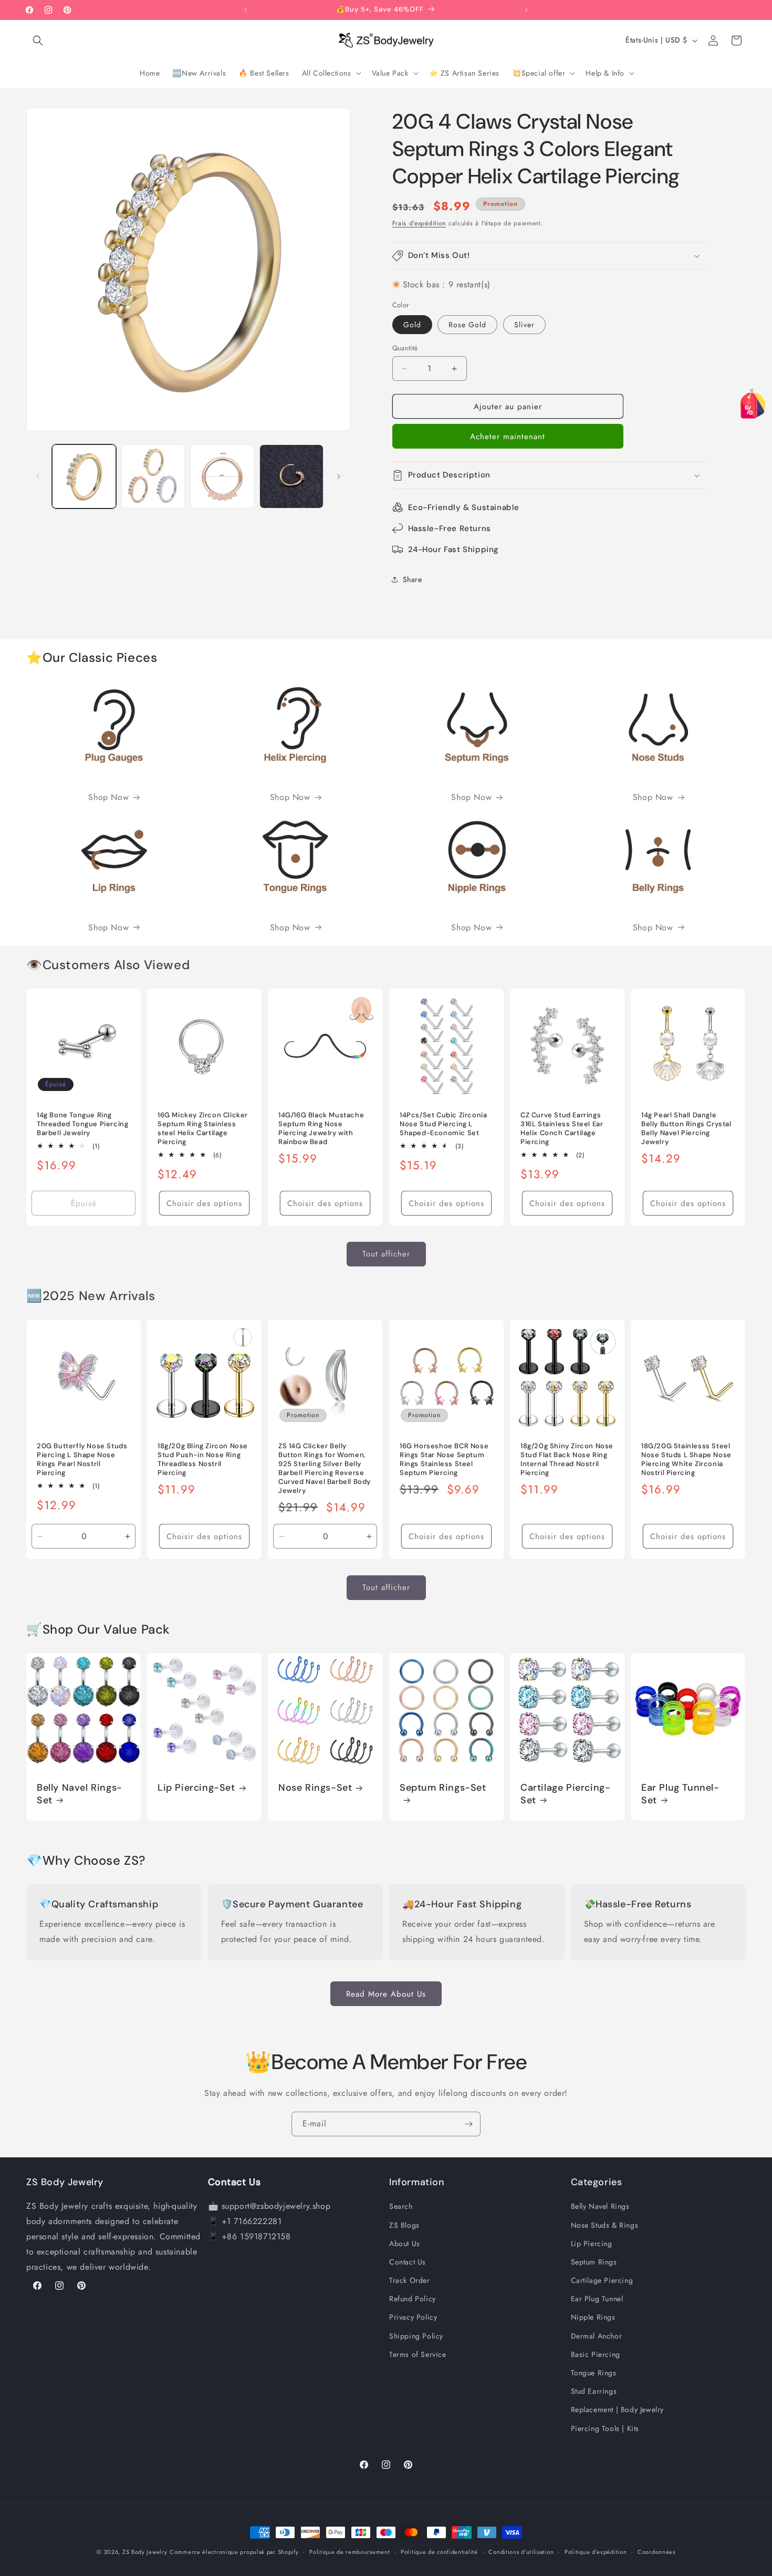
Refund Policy (413, 2299)
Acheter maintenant (508, 437)
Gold (412, 325)
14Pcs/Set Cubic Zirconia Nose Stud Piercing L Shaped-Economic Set (443, 1124)
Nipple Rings (593, 2317)
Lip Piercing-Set (196, 1788)
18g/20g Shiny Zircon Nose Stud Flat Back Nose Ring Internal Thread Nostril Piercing (567, 1460)
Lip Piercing (592, 2243)
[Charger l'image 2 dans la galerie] (153, 476)
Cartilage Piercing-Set (565, 1794)
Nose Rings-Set (315, 1788)
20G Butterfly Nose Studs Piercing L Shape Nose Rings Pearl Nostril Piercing (82, 1460)
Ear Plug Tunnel (597, 2299)
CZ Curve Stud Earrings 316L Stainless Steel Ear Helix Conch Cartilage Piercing (562, 1129)
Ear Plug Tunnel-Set (680, 1794)
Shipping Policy (416, 2335)
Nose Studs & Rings (605, 2225)
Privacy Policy (413, 2317)
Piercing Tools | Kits (605, 2428)
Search (401, 2206)
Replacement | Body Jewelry (618, 2409)
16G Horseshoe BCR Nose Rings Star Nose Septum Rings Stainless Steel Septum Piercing (444, 1460)
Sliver (524, 325)
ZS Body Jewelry (145, 2552)
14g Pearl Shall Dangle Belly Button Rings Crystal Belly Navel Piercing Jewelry (686, 1129)
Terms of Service (418, 2354)
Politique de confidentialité (439, 2551)
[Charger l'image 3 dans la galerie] (222, 476)
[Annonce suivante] (526, 10)
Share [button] (413, 579)
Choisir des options (204, 1203)
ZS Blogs (404, 2225)
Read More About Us (386, 1993)
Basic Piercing (596, 2354)
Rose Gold (467, 325)
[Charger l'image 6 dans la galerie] (291, 476)
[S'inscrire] (468, 2124)
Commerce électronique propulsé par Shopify (234, 2552)
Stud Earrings (594, 2391)
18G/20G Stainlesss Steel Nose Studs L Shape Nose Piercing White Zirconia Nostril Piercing (686, 1460)
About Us (405, 2243)
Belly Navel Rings (600, 2206)
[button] (38, 40)
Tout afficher (386, 1254)
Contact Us (408, 2262)
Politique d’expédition (596, 2551)
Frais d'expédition (419, 223)
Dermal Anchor (597, 2335)
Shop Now (108, 797)
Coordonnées (656, 2551)
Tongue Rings (594, 2373)
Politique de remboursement (350, 2551)
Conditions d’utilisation (521, 2551)
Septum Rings (594, 2262)
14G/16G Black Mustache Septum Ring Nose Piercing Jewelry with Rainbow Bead (321, 1129)
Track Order (410, 2280)
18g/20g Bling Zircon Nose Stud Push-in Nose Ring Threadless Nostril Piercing (203, 1460)
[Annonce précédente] (246, 10)
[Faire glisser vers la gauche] (38, 476)
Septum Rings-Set (443, 1788)
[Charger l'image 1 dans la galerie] (84, 476)
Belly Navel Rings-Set (80, 1794)
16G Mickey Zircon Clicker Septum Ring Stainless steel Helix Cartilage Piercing (203, 1129)
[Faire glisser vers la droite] (339, 476)
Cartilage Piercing (602, 2280)
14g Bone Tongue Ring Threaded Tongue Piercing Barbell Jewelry (82, 1124)
